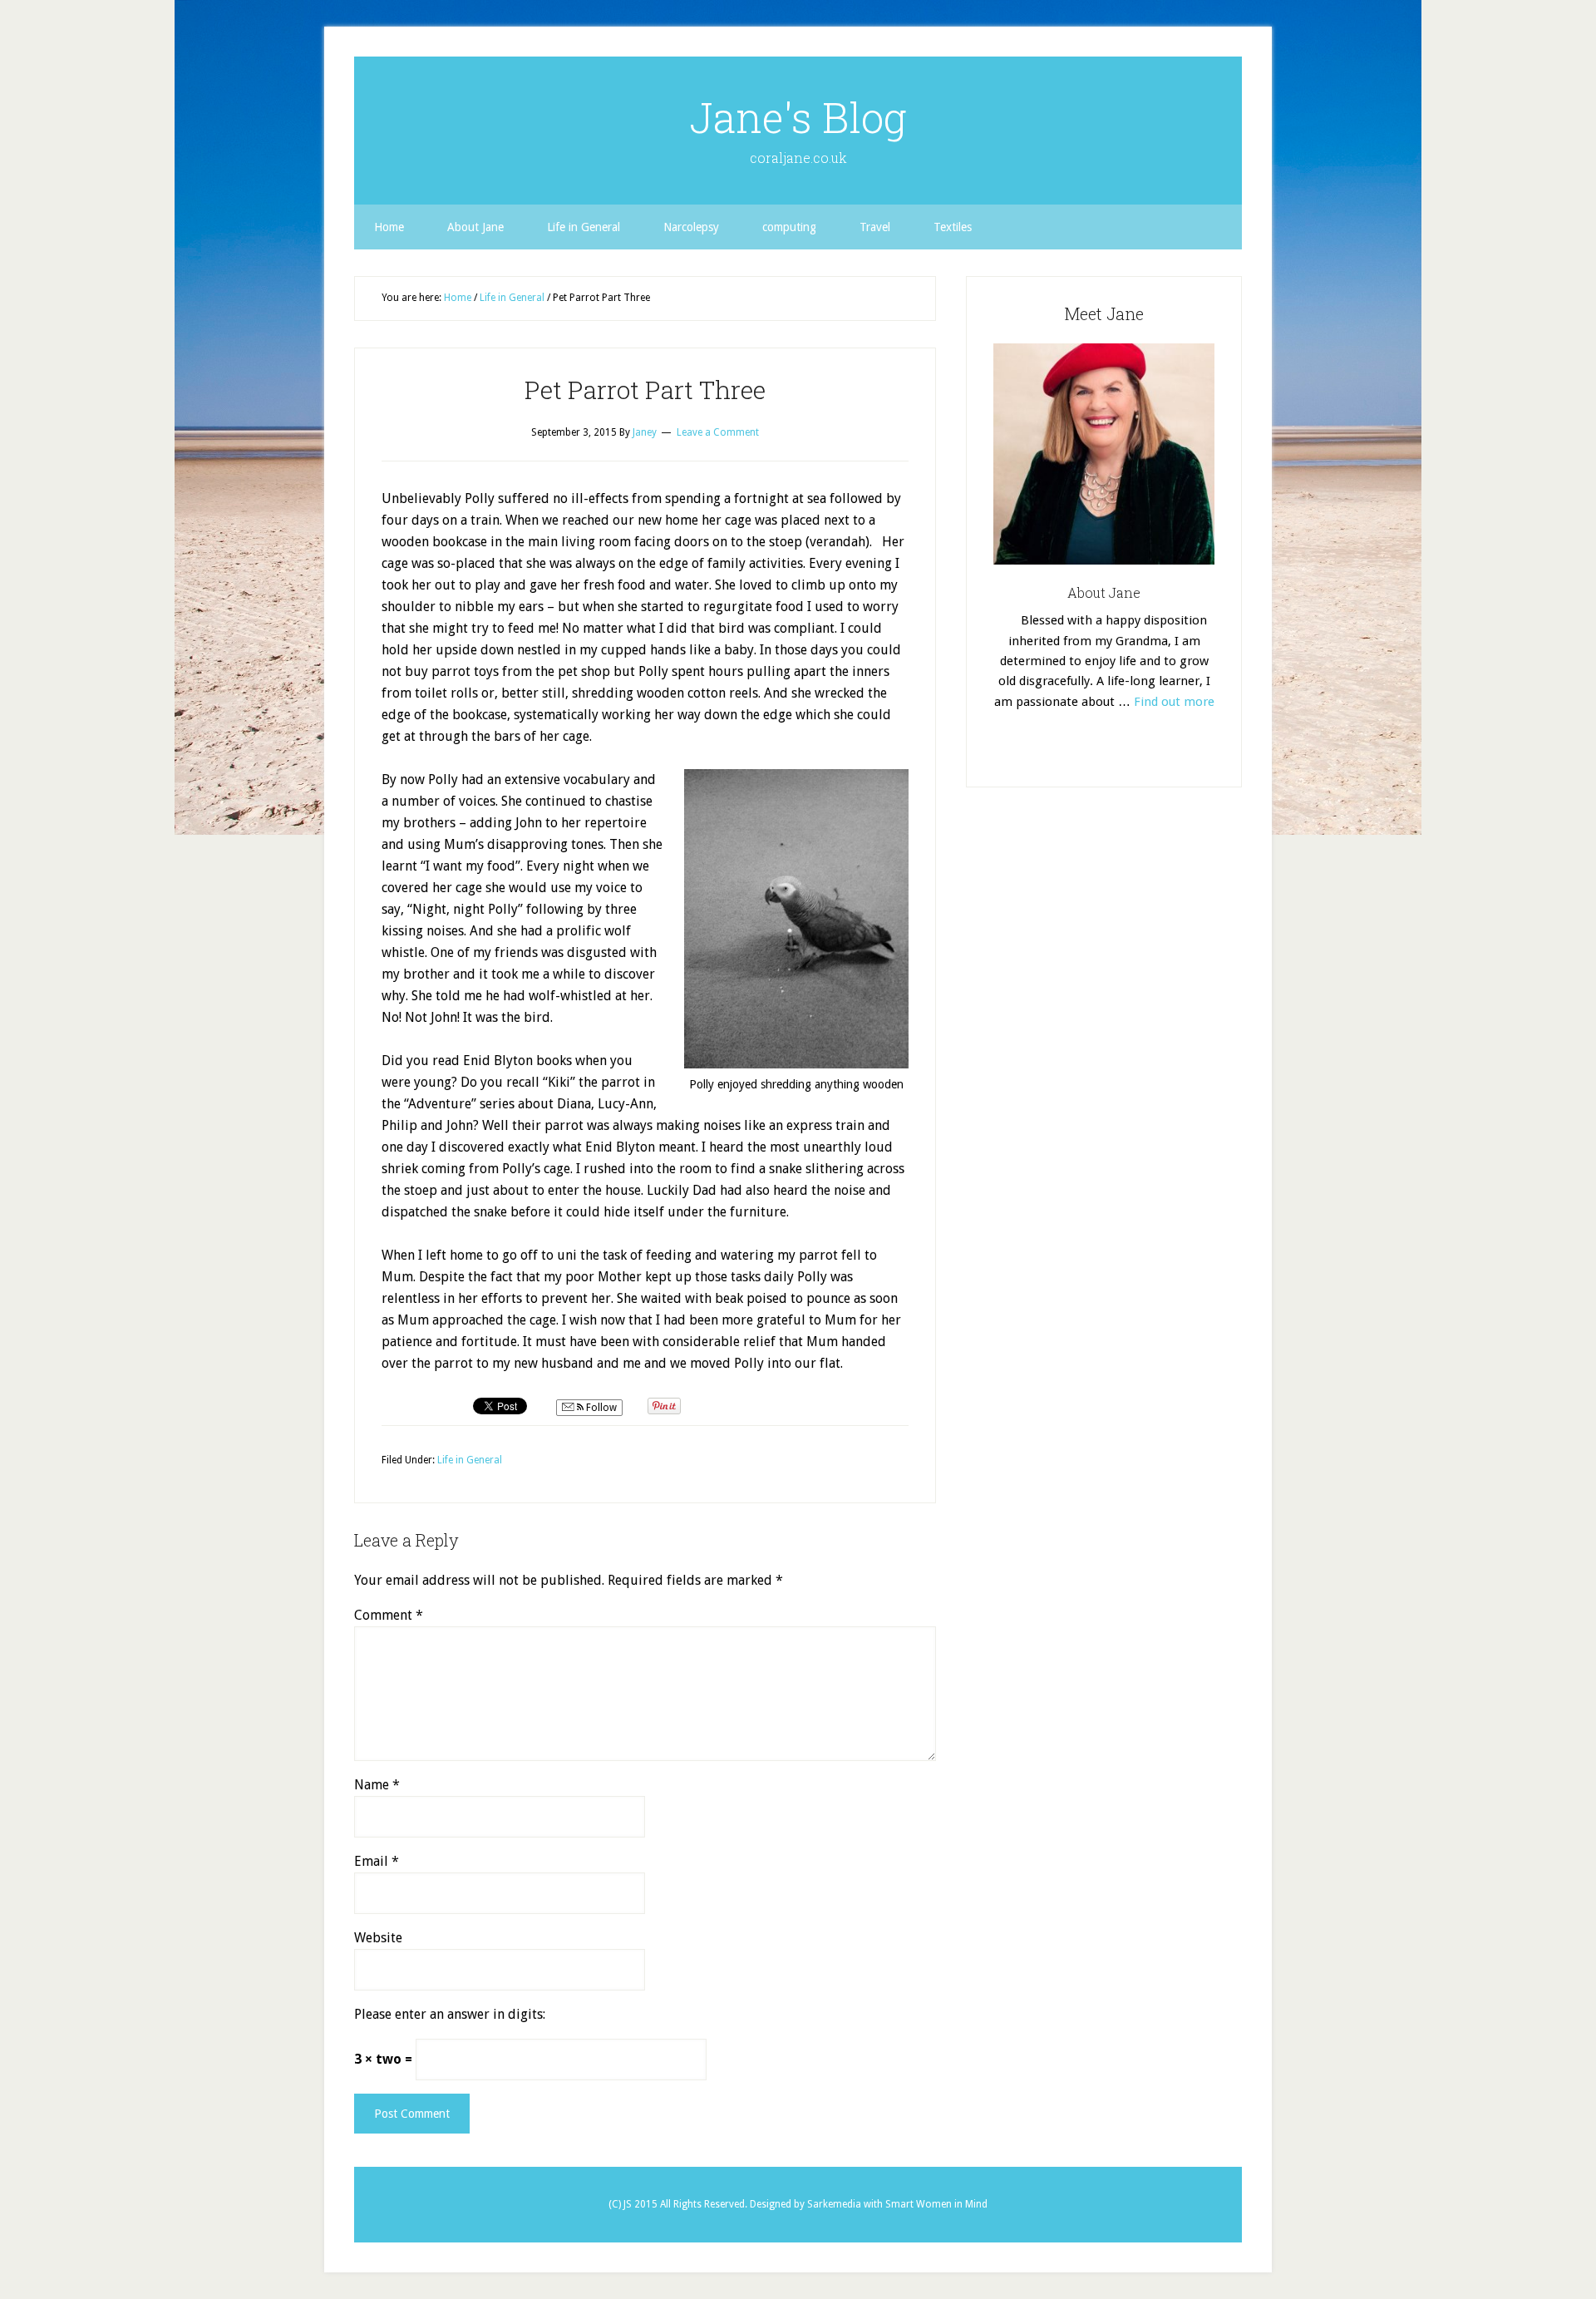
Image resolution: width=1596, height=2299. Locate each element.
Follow (600, 1408)
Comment (389, 1615)
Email (377, 1861)
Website (378, 1938)
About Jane (1104, 592)
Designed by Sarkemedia (807, 2204)
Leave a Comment (718, 432)
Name (377, 1785)
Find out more (1174, 702)
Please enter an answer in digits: (450, 2014)
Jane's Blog (798, 117)
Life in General (470, 1460)
